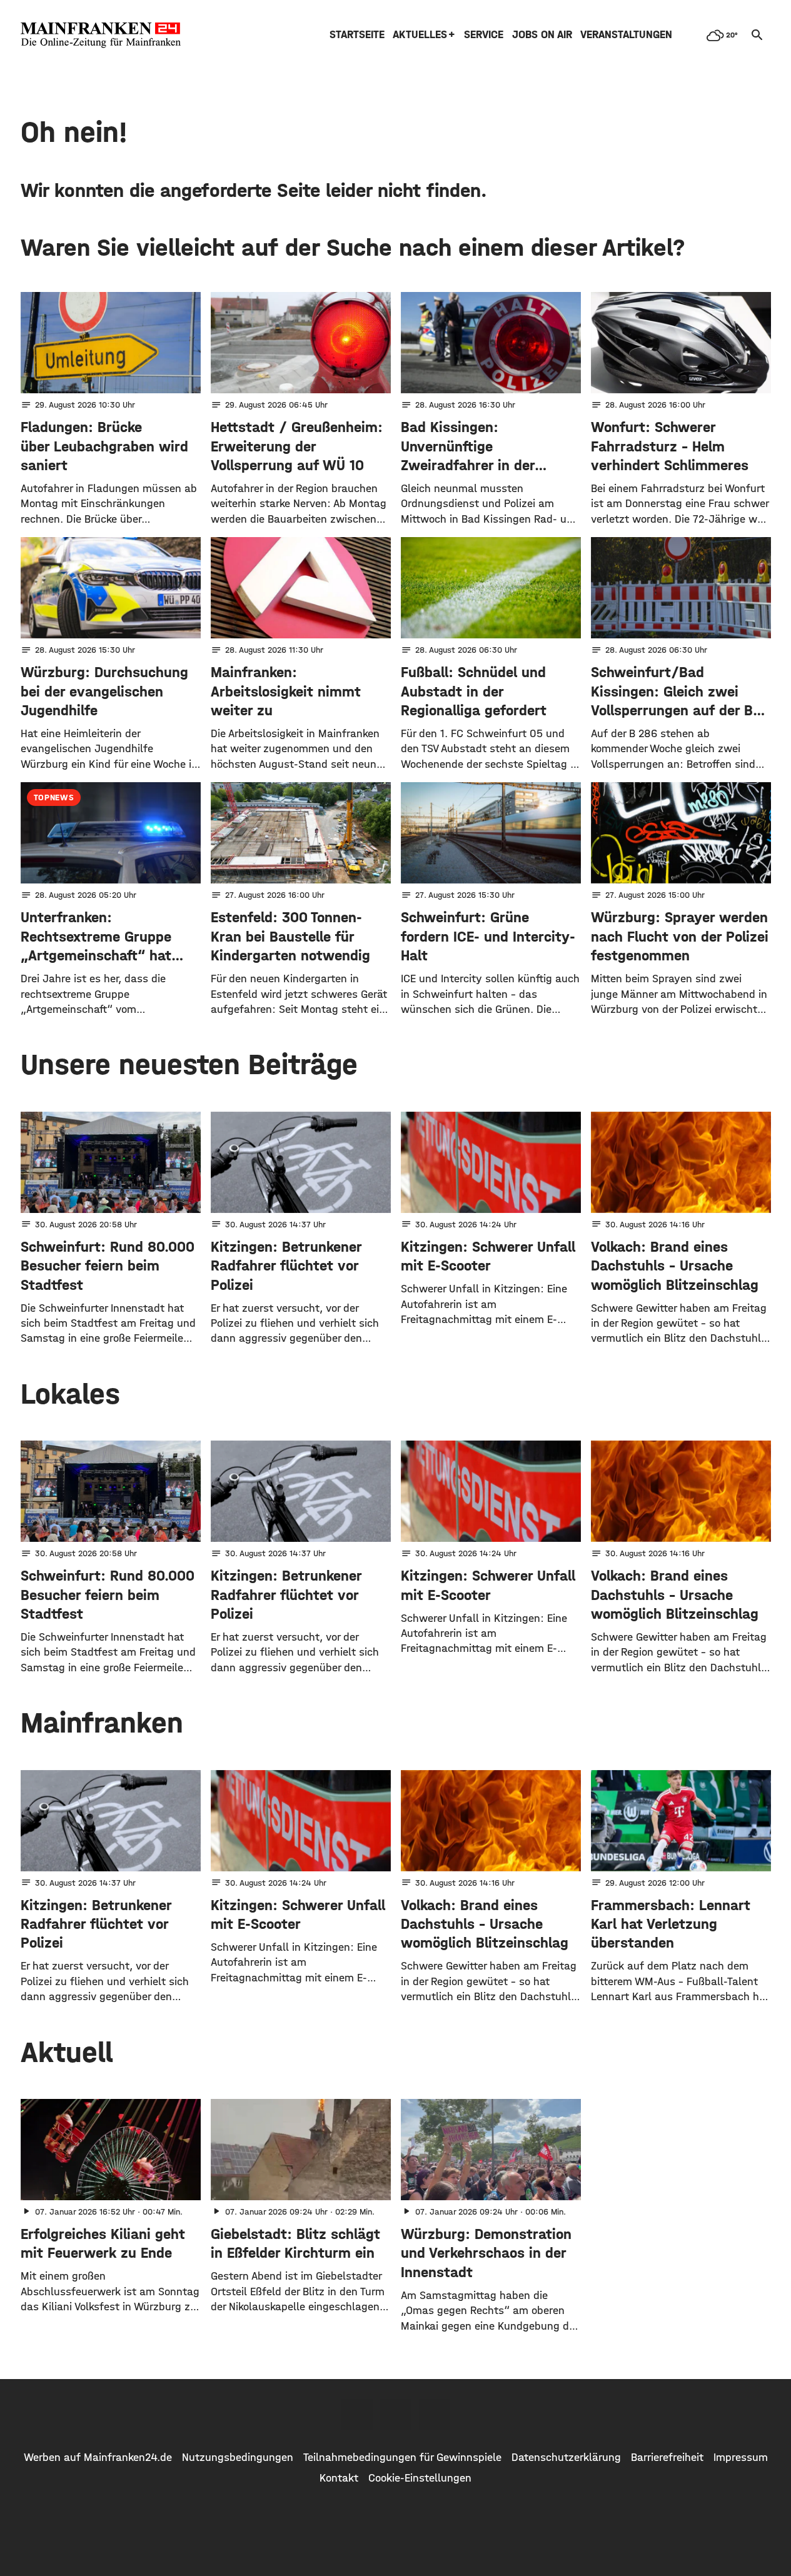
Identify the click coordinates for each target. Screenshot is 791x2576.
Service (484, 35)
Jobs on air (542, 35)
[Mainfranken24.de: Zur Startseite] (101, 35)
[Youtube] (435, 2415)
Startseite (357, 35)
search (757, 35)
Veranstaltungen (626, 35)
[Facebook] (357, 2415)
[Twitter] (396, 2415)
